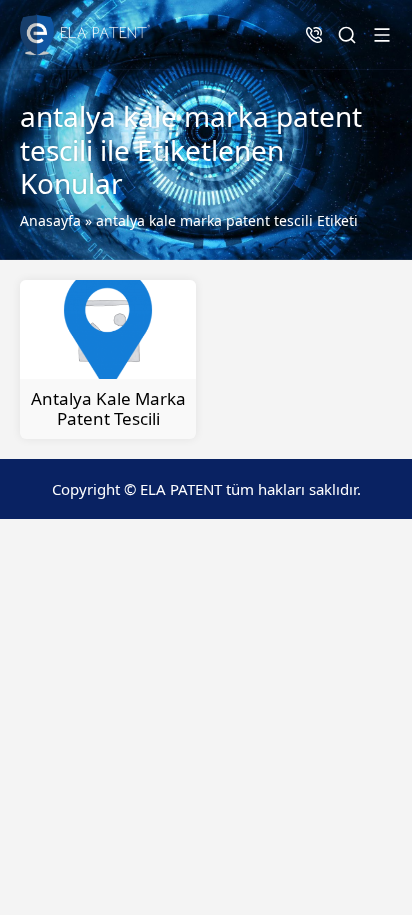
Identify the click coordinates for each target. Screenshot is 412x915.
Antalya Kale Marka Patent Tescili (108, 408)
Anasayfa (50, 220)
